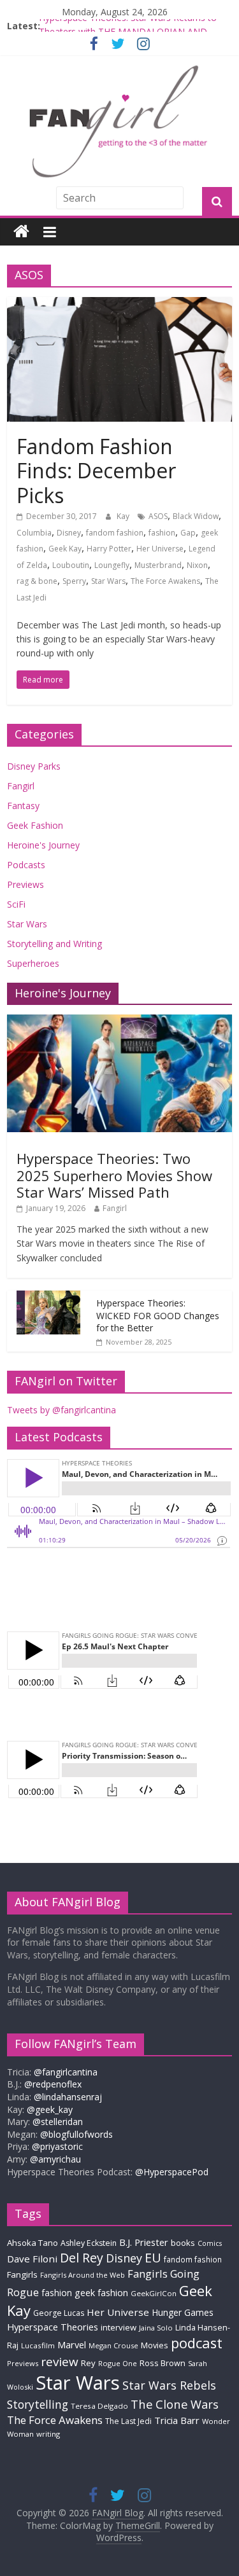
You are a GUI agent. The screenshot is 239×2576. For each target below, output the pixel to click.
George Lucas (59, 2313)
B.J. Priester (144, 2242)
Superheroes (33, 963)
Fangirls (22, 2275)
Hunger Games (183, 2312)
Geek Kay (65, 549)
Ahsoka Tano (33, 2243)
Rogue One (118, 2363)
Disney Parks (34, 766)
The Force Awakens (165, 581)
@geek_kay (50, 2109)
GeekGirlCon (154, 2293)
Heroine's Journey (43, 845)
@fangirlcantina (66, 2072)
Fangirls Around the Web (83, 2275)
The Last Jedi (128, 2421)
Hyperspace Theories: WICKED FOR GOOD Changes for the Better (158, 1315)
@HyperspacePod (172, 2172)
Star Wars (108, 581)
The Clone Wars (175, 2404)
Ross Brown (163, 2363)
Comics (210, 2243)
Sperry (74, 581)
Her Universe (160, 549)
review (60, 2362)
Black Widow (196, 516)
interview (119, 2327)
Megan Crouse (113, 2345)
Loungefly (112, 565)
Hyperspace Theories (53, 2327)
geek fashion (101, 2293)
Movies (155, 2345)
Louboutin (71, 565)
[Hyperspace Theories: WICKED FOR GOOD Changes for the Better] (48, 1297)
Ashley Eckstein (89, 2243)
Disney (69, 533)
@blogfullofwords (76, 2134)
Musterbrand (158, 565)
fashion (162, 533)
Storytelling (38, 2404)
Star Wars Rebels (169, 2385)
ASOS (158, 516)
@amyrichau (55, 2159)
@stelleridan (58, 2122)
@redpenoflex (53, 2084)
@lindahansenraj (68, 2097)
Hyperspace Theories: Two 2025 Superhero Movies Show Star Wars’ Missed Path (114, 1175)
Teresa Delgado (99, 2406)
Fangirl (21, 786)
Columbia (34, 533)
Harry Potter (109, 549)
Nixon (197, 565)
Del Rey (82, 2258)
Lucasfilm (38, 2345)
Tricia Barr (177, 2420)
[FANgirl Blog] (21, 232)
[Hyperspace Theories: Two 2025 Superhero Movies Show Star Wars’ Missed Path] (119, 1021)
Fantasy (23, 806)
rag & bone (37, 581)
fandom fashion (115, 533)
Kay (124, 516)
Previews (25, 884)
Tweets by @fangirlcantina (62, 1410)
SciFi (16, 904)
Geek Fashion (35, 825)
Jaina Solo (156, 2328)
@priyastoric (57, 2146)
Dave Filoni (32, 2259)
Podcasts (26, 865)
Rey (88, 2363)
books (183, 2243)
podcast (197, 2343)
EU (153, 2258)
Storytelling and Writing (54, 944)
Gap (188, 533)
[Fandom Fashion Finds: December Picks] (119, 305)
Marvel (72, 2344)
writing (48, 2434)
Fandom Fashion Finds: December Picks (96, 471)
